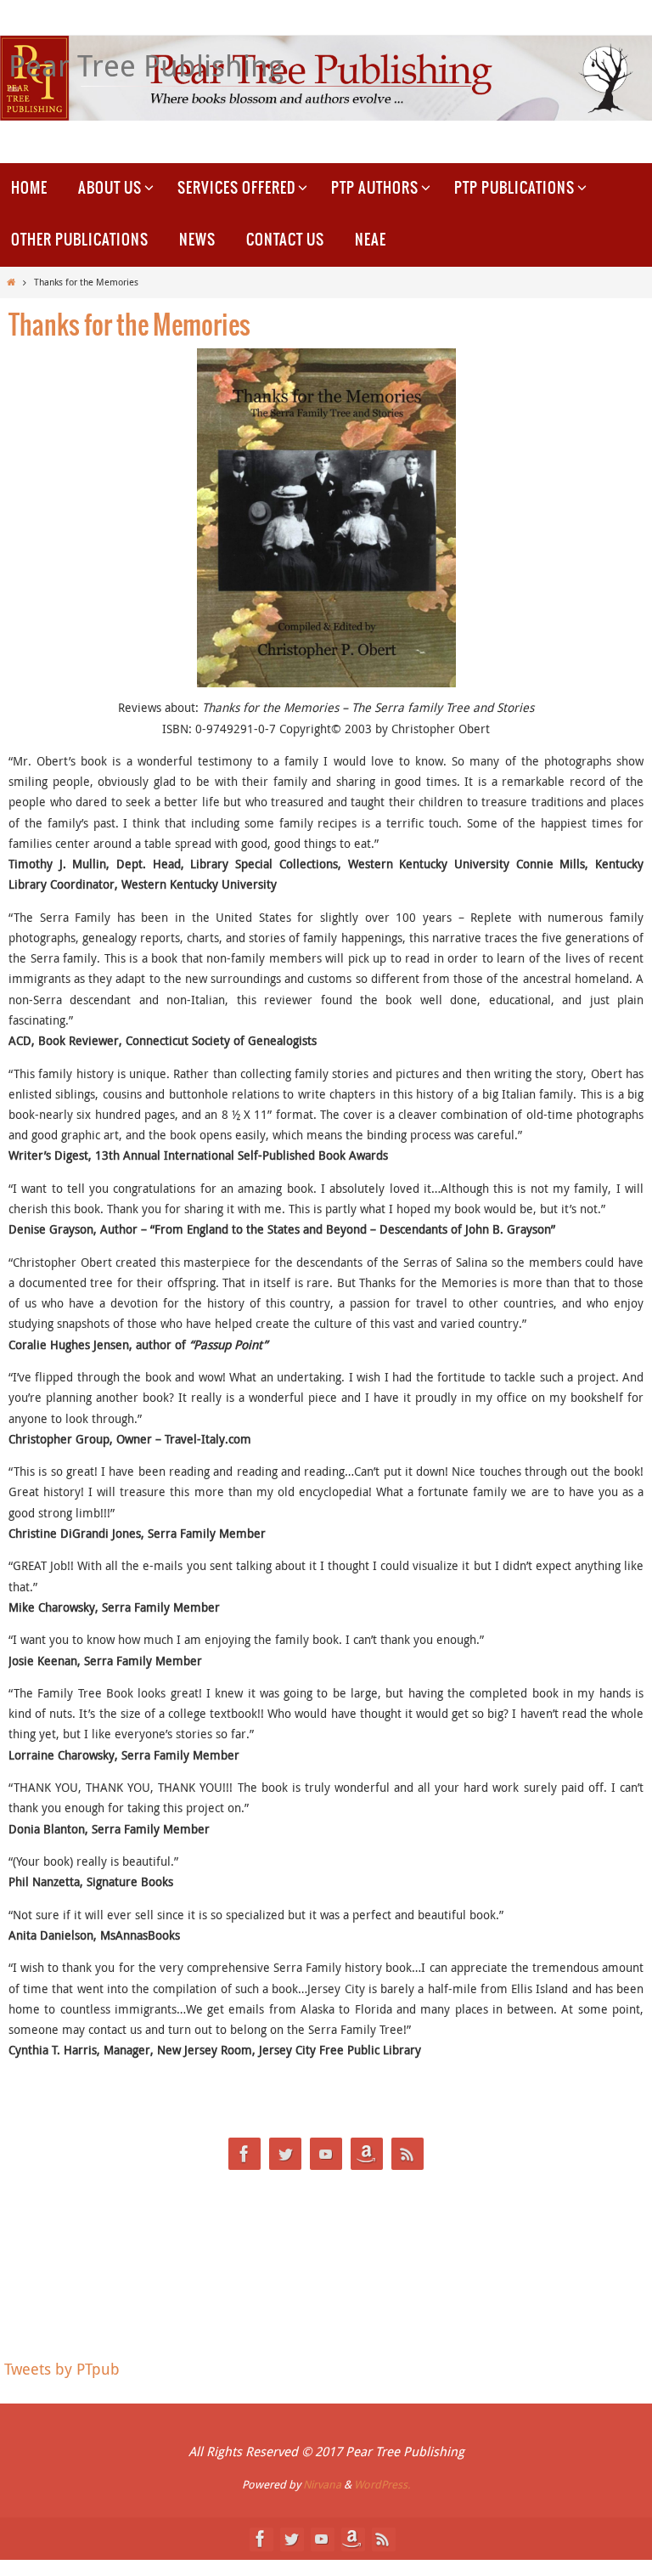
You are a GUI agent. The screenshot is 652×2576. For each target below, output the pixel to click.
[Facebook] (244, 2154)
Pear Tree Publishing (146, 65)
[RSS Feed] (407, 2154)
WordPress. (382, 2484)
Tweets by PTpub (62, 2369)
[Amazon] (367, 2154)
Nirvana (322, 2484)
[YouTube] (326, 2154)
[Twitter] (285, 2154)
